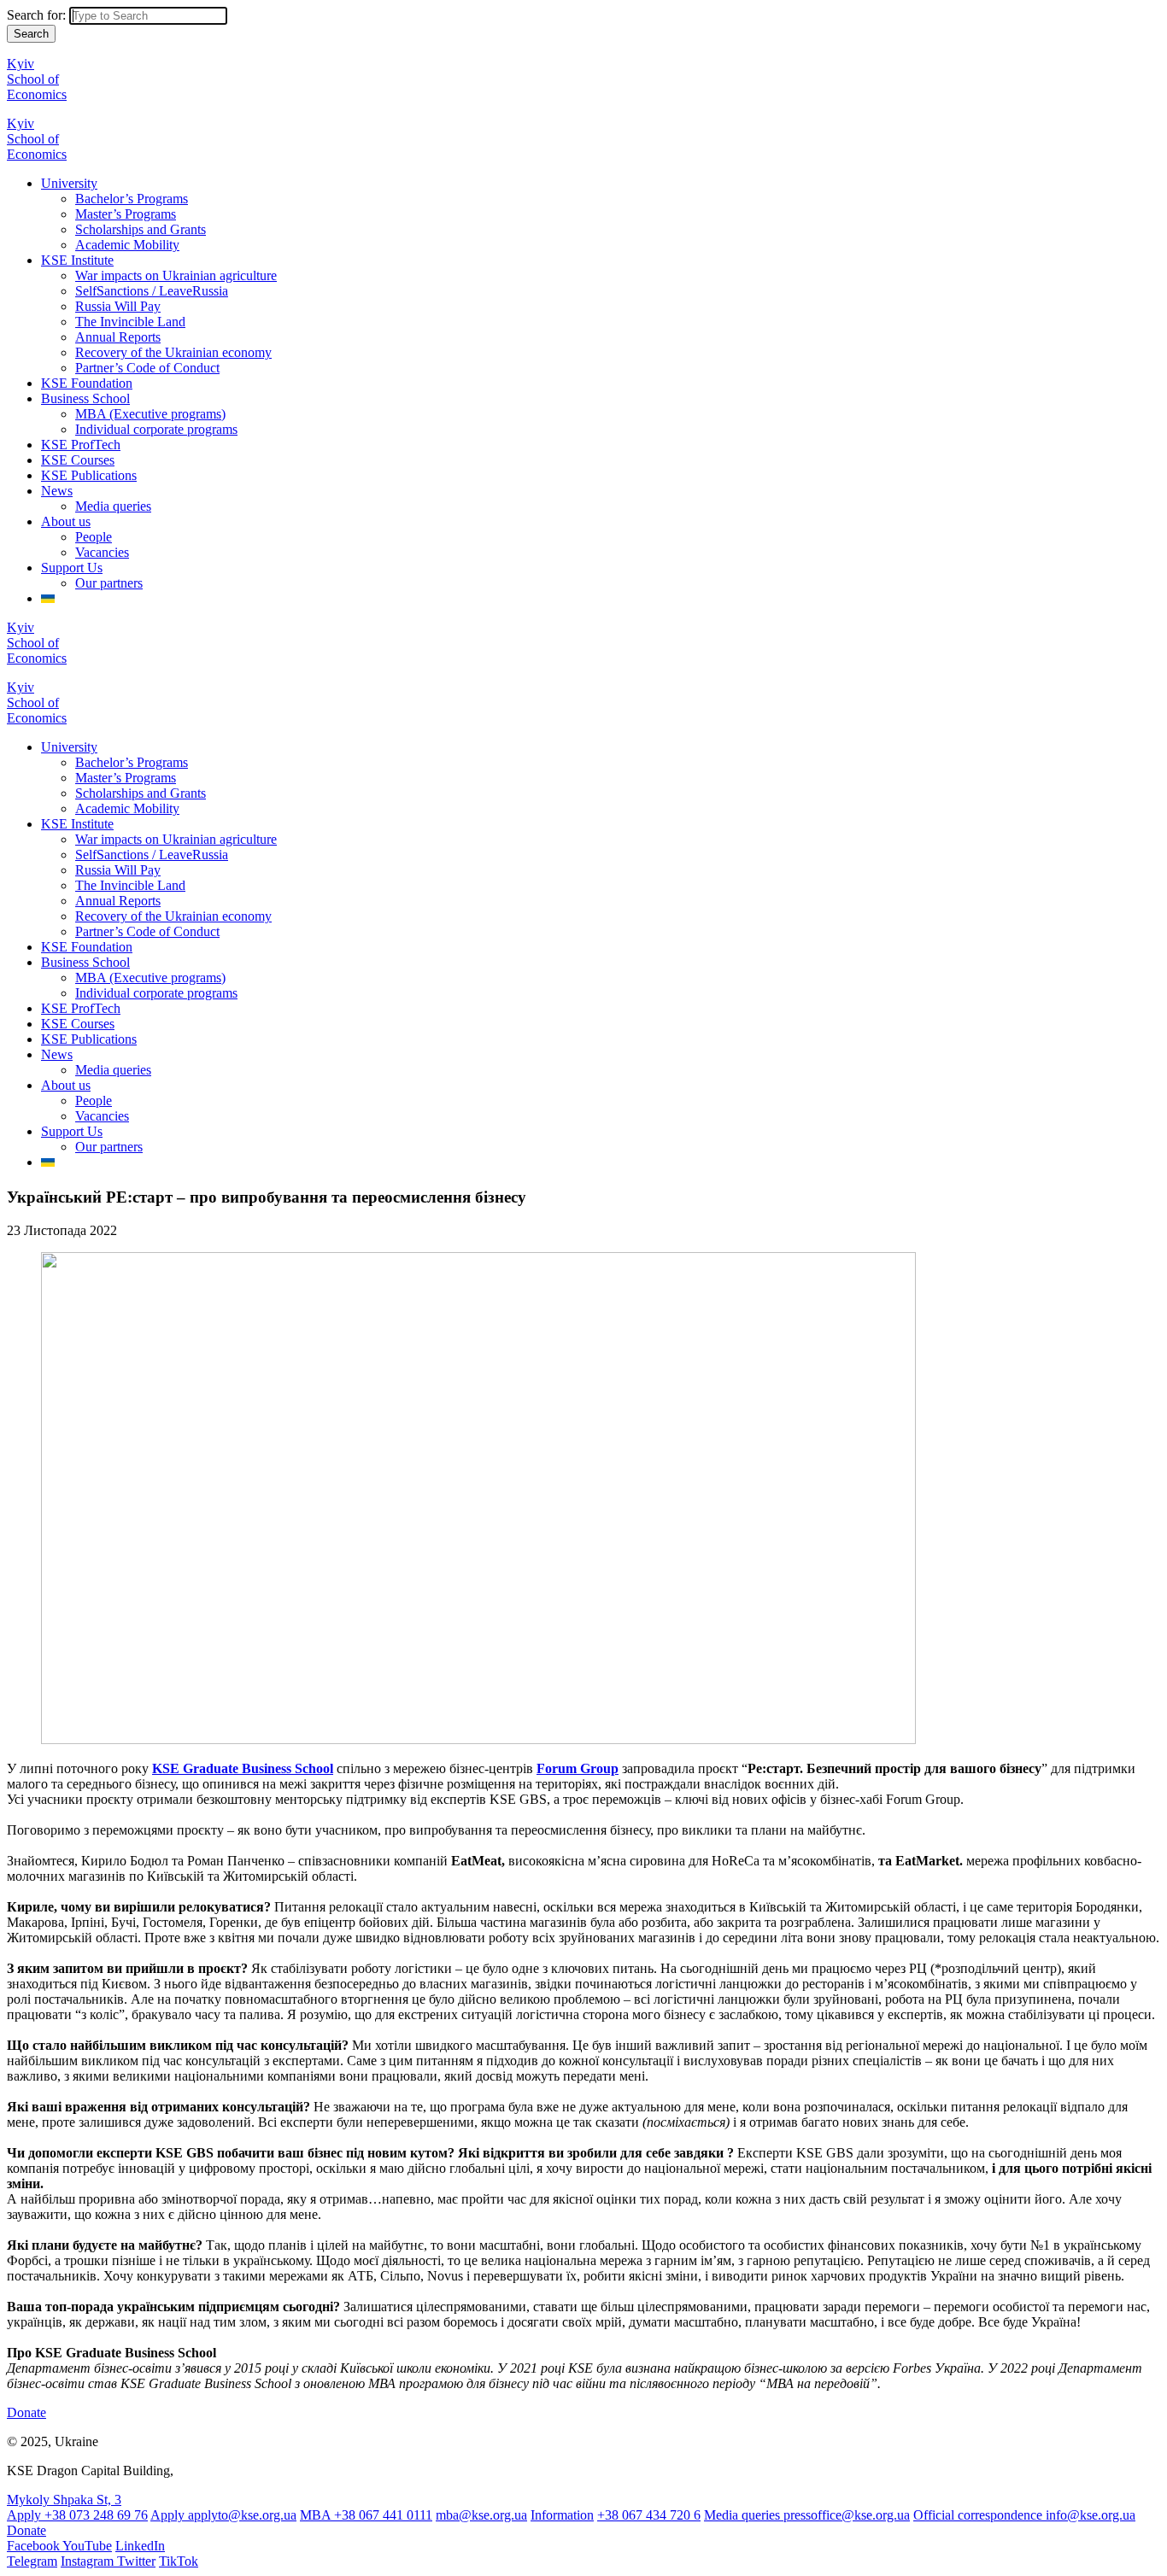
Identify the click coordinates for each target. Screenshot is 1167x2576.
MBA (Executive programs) (150, 414)
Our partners (109, 583)
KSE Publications (89, 475)
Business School (85, 398)
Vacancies (102, 552)
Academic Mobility (127, 245)
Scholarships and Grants (141, 229)
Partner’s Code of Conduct (147, 368)
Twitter (136, 2561)
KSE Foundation (87, 383)
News (57, 491)
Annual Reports (118, 337)
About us (66, 521)
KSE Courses (78, 460)
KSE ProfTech (81, 445)
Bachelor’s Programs (132, 199)
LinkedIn (140, 2546)
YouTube (87, 2546)
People (94, 537)
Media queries (113, 506)
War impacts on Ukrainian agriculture (176, 275)
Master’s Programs (126, 214)
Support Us (72, 568)
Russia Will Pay (118, 306)
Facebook (35, 2546)
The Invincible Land (130, 322)
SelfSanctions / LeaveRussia (152, 291)
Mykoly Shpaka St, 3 (64, 2500)
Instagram (89, 2561)
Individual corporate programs (156, 429)
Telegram (32, 2561)
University (69, 183)
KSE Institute (77, 260)
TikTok (179, 2561)
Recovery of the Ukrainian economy (173, 352)
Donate (26, 2412)
